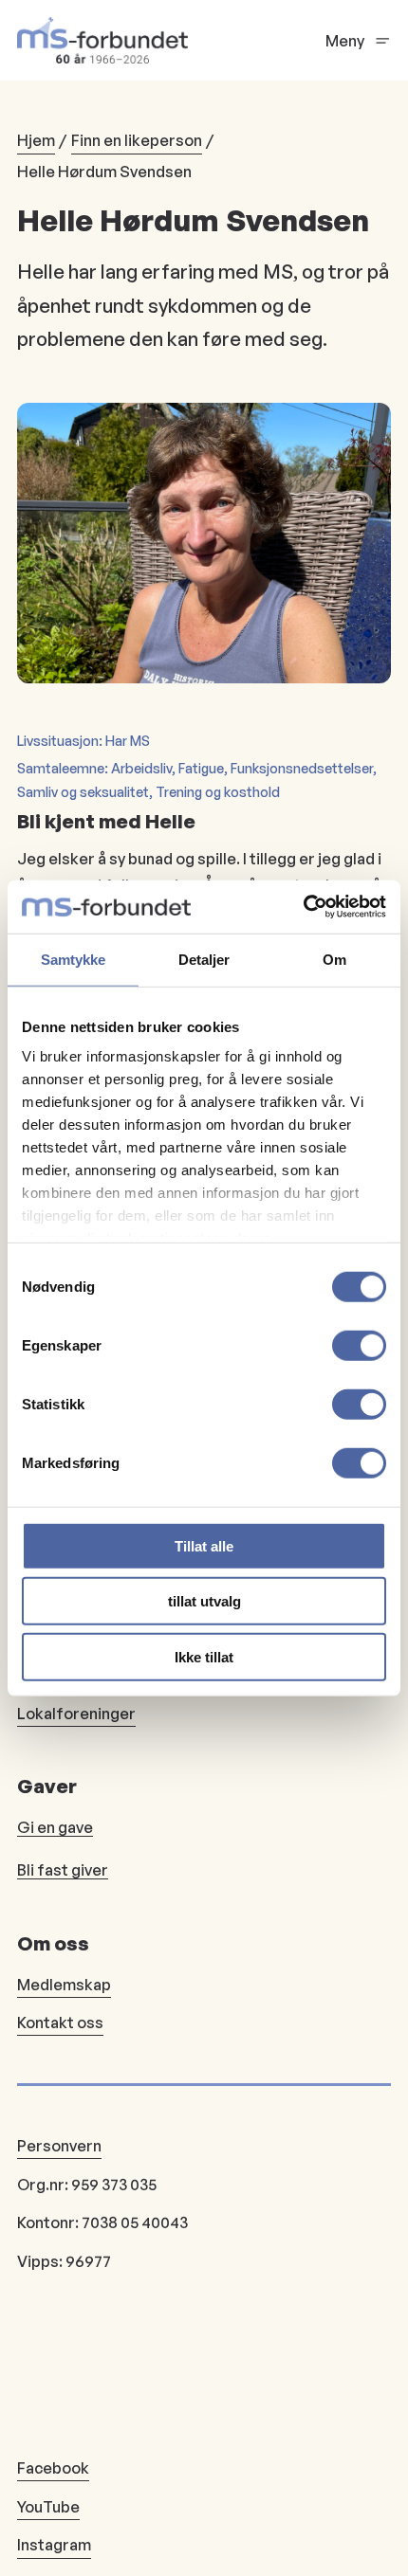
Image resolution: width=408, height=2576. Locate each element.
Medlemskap (64, 1985)
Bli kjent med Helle (106, 821)
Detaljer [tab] (204, 959)
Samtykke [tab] (74, 959)
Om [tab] (334, 959)
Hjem (36, 140)
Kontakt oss (60, 2023)
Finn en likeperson (137, 140)
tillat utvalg (204, 1601)
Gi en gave (55, 1827)
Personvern (59, 2146)
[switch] (359, 1345)
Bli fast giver (63, 1870)
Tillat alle (204, 1545)
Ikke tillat (204, 1656)
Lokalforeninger (76, 1714)
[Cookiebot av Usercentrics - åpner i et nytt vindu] (303, 907)
